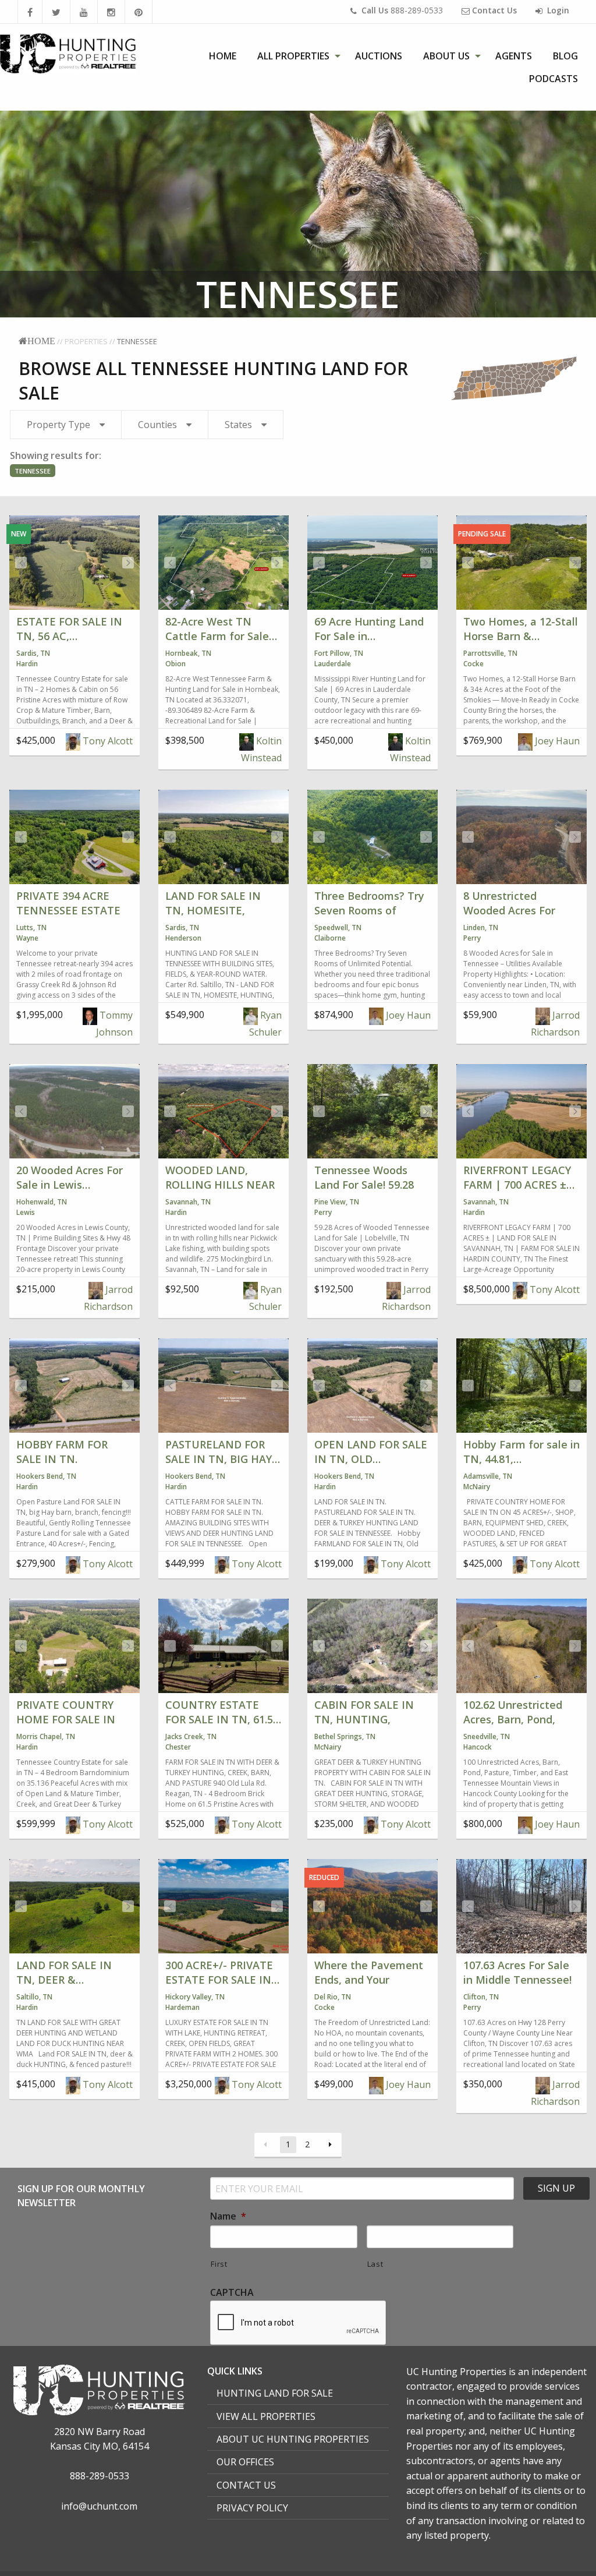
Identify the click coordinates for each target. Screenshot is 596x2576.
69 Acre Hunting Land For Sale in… (369, 629)
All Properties (293, 56)
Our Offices (245, 2462)
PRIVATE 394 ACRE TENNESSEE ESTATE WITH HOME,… (68, 910)
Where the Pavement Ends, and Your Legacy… (369, 1980)
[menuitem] (223, 56)
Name (228, 2216)
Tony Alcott (107, 741)
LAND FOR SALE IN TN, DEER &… (64, 1972)
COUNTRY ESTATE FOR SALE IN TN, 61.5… (223, 1712)
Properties (86, 341)
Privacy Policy (252, 2508)
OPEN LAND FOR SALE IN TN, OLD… (371, 1452)
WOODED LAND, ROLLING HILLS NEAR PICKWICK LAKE (220, 1185)
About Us (446, 56)
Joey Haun (556, 741)
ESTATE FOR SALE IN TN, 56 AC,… (69, 629)
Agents (514, 56)
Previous (21, 563)
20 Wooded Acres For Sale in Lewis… (70, 1177)
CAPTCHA (232, 2293)
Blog (565, 56)
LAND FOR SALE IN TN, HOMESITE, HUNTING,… (213, 910)
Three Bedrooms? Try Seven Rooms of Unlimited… (369, 910)
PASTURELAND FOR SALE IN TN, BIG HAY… (223, 1452)
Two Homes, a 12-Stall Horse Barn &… (521, 629)
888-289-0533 (402, 10)
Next (128, 563)
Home (223, 56)
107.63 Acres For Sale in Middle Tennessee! (517, 1972)
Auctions (379, 56)
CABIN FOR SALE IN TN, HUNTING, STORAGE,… (364, 1719)
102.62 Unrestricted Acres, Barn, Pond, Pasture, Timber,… (513, 1719)
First (219, 2264)
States (238, 425)
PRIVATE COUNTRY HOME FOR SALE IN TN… (66, 1719)
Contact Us (246, 2485)
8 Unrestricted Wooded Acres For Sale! (509, 910)
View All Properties (266, 2416)
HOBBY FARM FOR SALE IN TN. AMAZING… (62, 1459)
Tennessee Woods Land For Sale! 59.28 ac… (364, 1185)
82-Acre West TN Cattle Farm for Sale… (221, 629)
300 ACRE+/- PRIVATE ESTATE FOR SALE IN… (222, 1972)
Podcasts (554, 79)
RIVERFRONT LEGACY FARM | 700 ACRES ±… (519, 1177)
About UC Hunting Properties (293, 2439)
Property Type (58, 425)
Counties (157, 425)
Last (375, 2264)
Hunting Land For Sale (275, 2393)
